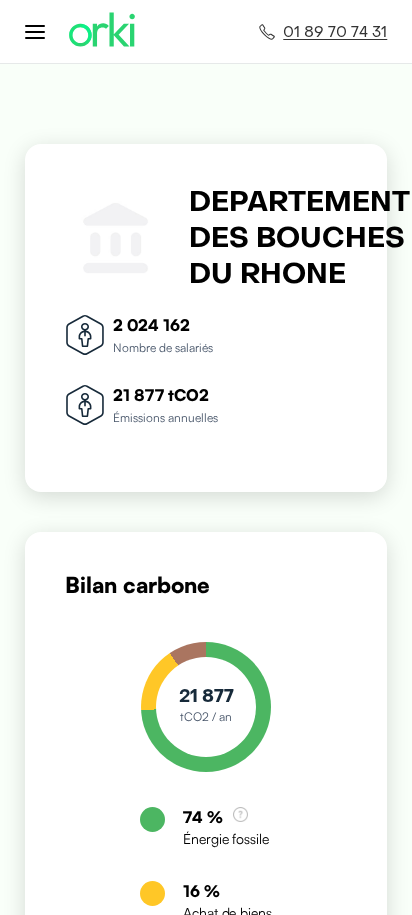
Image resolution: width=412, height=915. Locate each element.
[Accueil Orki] (102, 31)
